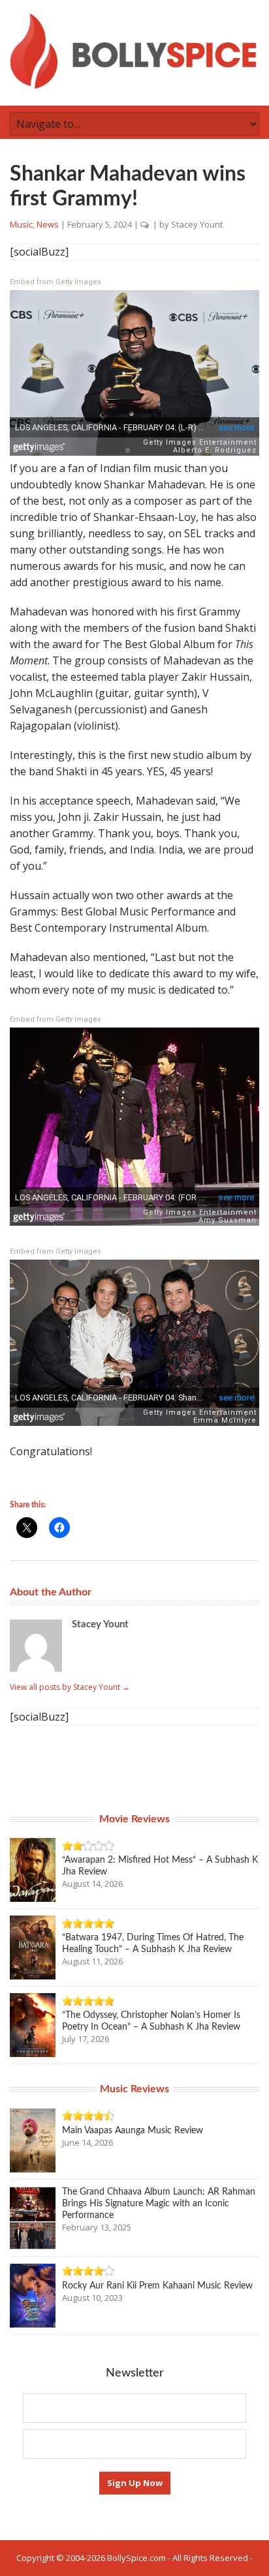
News (48, 224)
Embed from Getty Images (55, 282)
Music (21, 224)
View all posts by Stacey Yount (70, 1687)
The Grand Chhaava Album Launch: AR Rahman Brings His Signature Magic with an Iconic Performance (159, 2204)
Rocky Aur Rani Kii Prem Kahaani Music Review (157, 2286)
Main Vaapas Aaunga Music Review (133, 2131)
